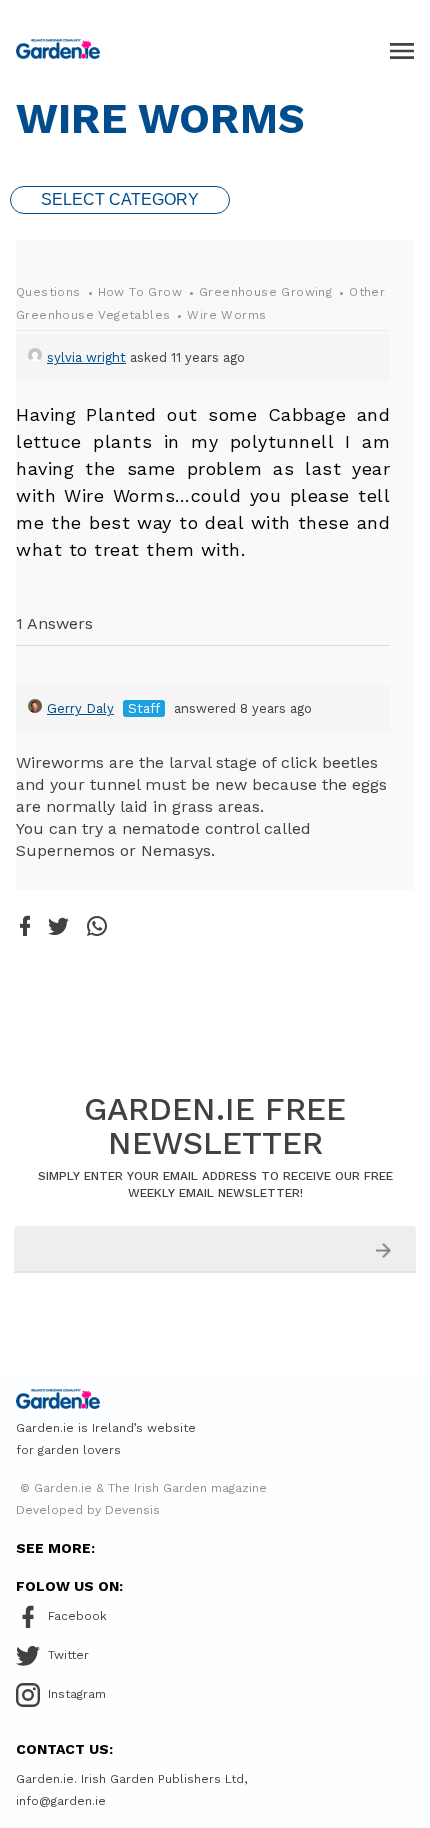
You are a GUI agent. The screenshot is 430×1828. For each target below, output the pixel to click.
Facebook (77, 1616)
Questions (48, 292)
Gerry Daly (80, 708)
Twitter (68, 1655)
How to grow (140, 292)
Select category (120, 199)
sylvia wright (86, 357)
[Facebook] (25, 927)
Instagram (77, 1694)
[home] (58, 49)
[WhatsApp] (97, 927)
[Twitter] (58, 928)
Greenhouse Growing (265, 292)
